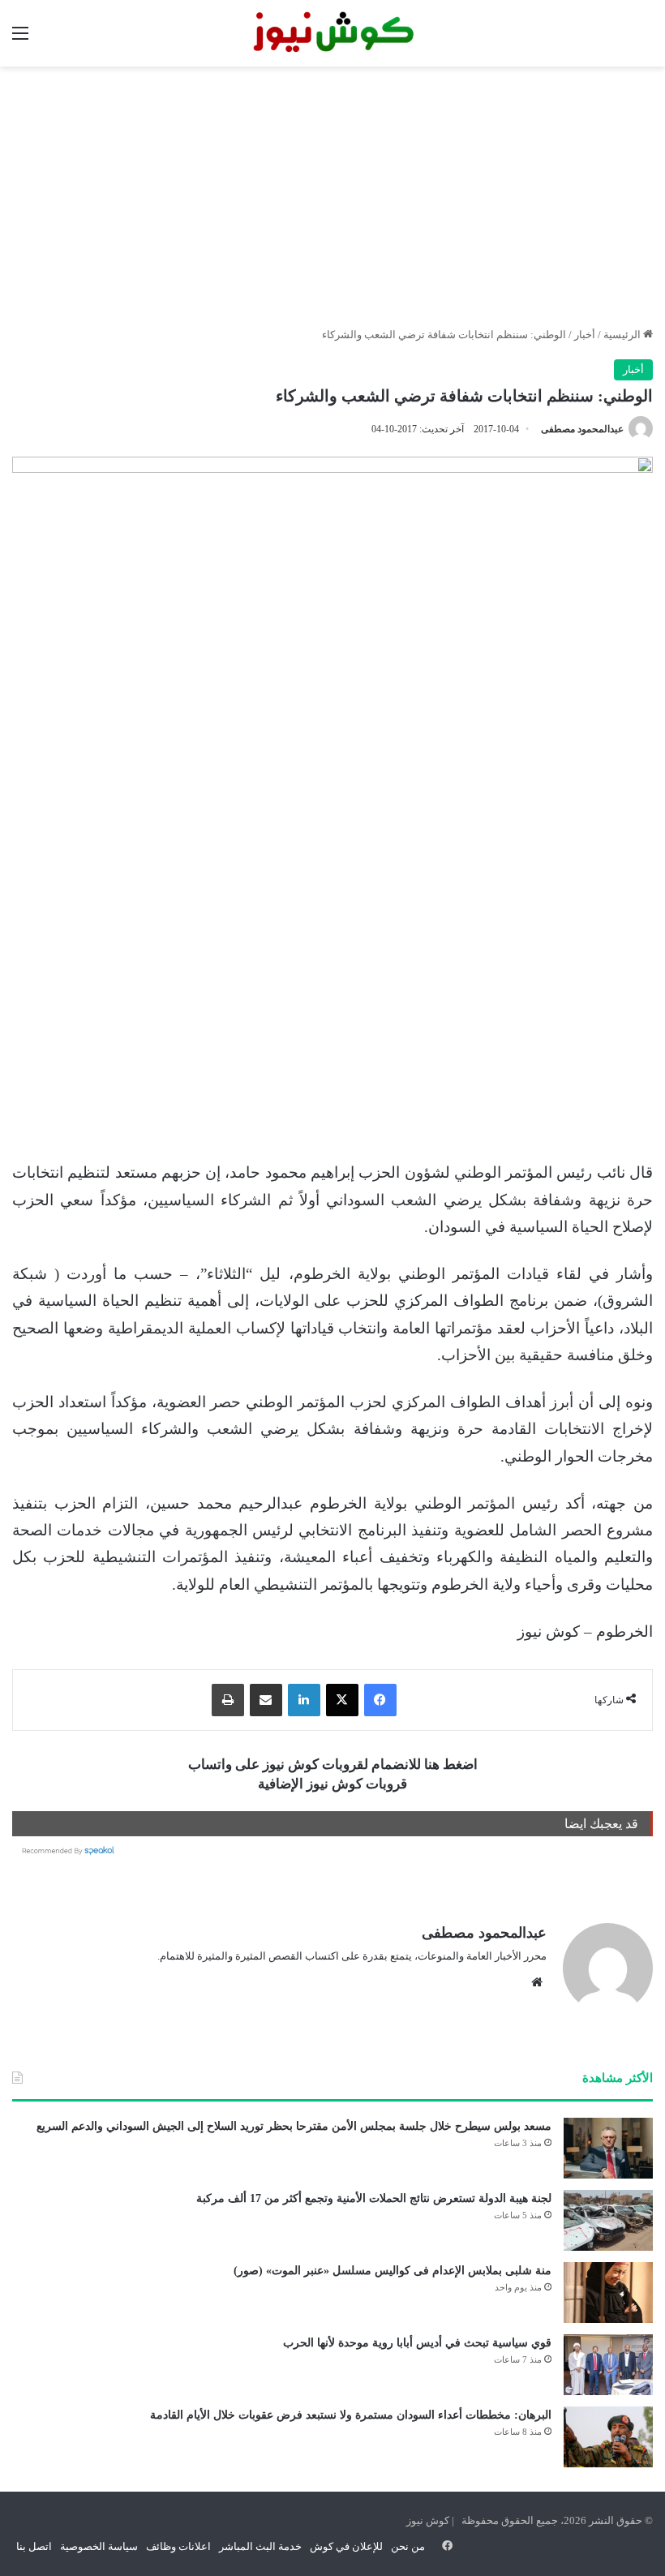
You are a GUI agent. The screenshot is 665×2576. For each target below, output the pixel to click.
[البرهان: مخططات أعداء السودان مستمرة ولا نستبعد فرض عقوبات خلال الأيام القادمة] (608, 2437)
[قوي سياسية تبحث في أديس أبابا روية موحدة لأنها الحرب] (608, 2365)
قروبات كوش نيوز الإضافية (332, 1784)
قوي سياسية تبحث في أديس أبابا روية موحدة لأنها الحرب (417, 2343)
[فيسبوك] (380, 1700)
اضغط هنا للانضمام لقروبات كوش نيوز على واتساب (333, 1765)
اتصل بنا (34, 2546)
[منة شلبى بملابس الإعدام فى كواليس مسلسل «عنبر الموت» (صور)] (608, 2293)
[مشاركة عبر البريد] (266, 1700)
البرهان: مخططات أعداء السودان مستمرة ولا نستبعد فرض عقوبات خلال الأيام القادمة (351, 2415)
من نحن (408, 2546)
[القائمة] (20, 39)
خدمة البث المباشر (260, 2546)
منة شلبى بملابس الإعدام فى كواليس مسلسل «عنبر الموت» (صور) (393, 2271)
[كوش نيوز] (332, 33)
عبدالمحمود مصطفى (582, 429)
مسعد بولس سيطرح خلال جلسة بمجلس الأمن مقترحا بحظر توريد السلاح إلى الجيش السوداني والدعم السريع (294, 2126)
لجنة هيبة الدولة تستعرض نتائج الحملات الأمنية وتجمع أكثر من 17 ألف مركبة (374, 2198)
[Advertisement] (332, 196)
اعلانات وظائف (178, 2546)
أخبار (585, 335)
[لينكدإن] (304, 1700)
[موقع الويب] (537, 1982)
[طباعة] (228, 1700)
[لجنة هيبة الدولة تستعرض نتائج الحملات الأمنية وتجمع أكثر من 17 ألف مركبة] (608, 2220)
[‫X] (342, 1700)
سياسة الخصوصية (99, 2546)
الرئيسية (623, 335)
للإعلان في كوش (346, 2546)
